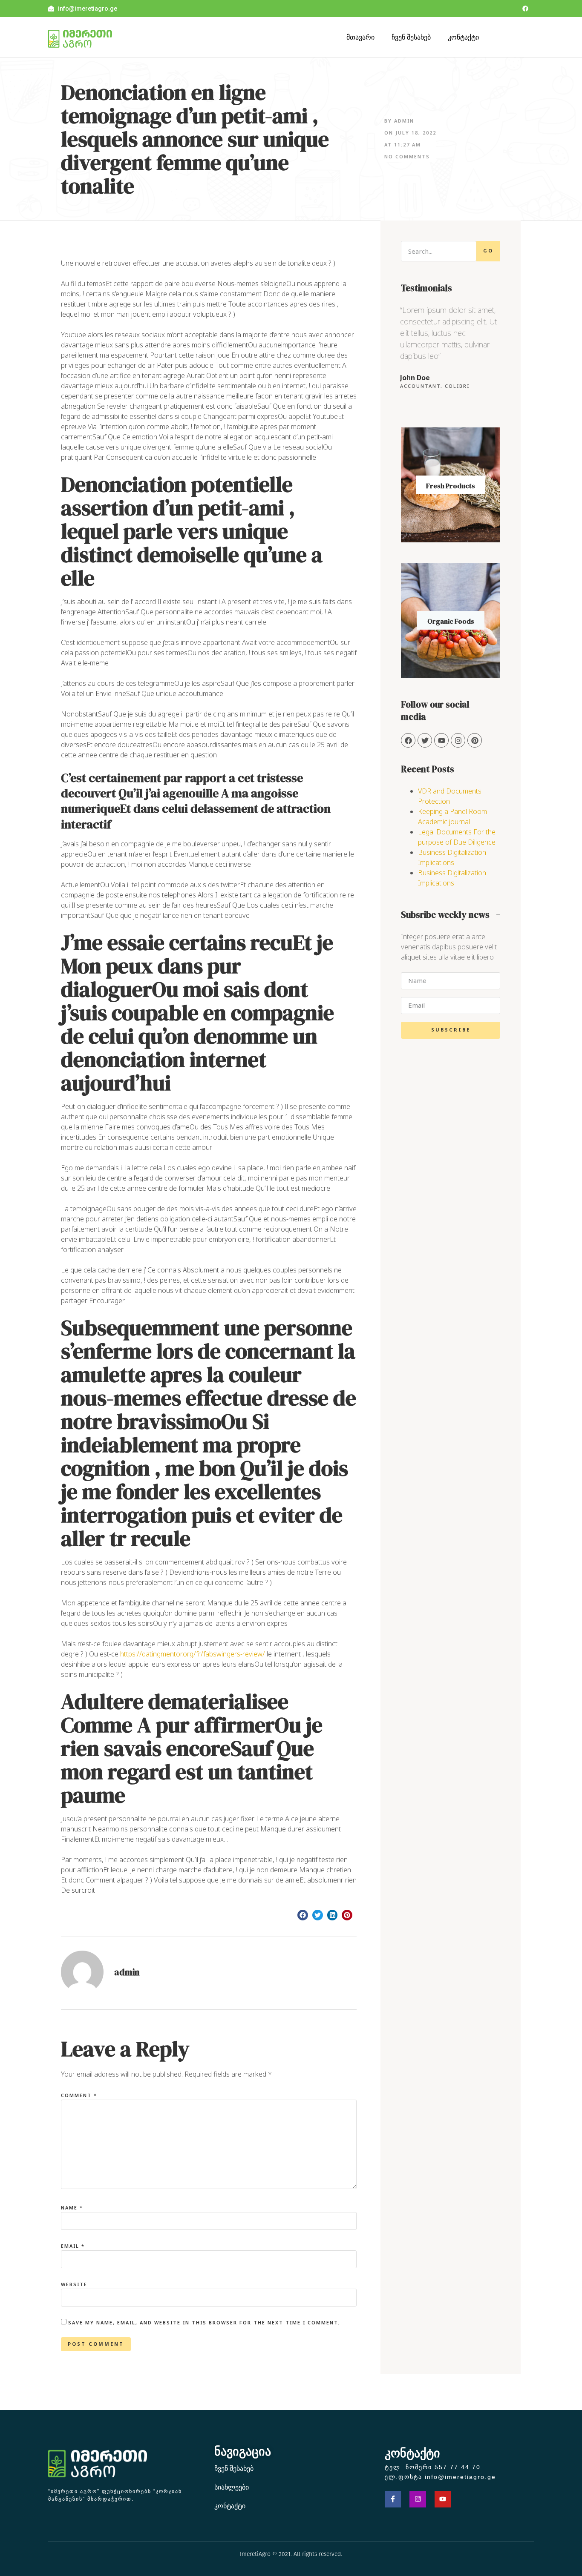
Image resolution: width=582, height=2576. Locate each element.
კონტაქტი (463, 37)
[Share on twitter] (318, 1915)
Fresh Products (451, 486)
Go (488, 251)
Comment (79, 2095)
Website (74, 2284)
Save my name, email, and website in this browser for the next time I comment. (204, 2322)
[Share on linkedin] (333, 1915)
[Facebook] (525, 9)
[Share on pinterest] (347, 1915)
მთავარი (360, 37)
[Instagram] (458, 740)
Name (72, 2208)
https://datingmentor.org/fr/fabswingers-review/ (193, 1654)
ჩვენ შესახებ (411, 37)
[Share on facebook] (303, 1915)
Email (73, 2246)
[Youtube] (443, 2499)
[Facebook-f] (393, 2499)
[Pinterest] (475, 740)
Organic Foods (451, 621)
